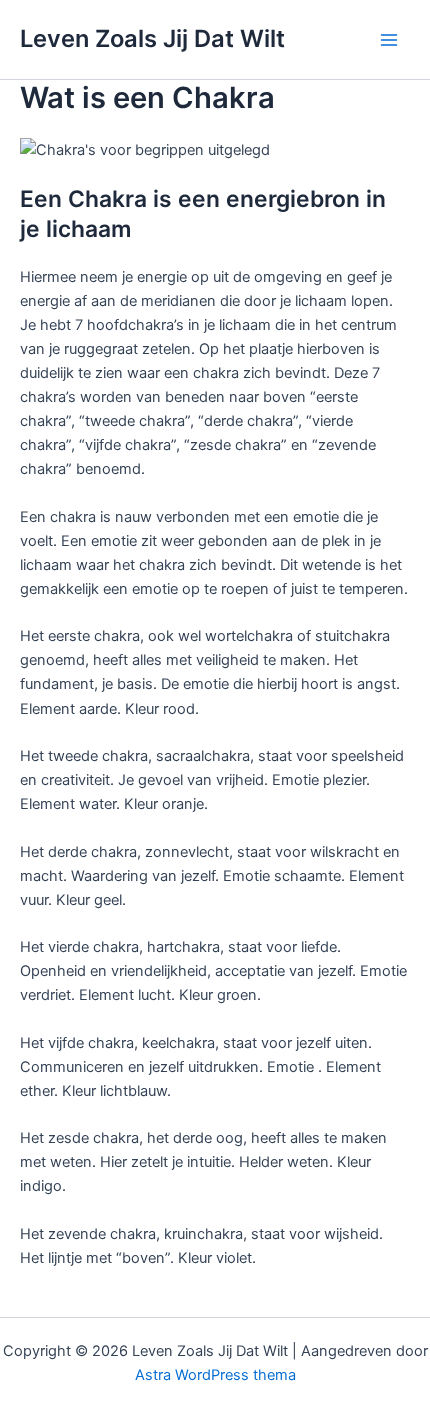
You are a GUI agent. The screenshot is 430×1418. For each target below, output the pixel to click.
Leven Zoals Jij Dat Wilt (152, 38)
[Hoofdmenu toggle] (389, 40)
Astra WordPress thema (215, 1375)
